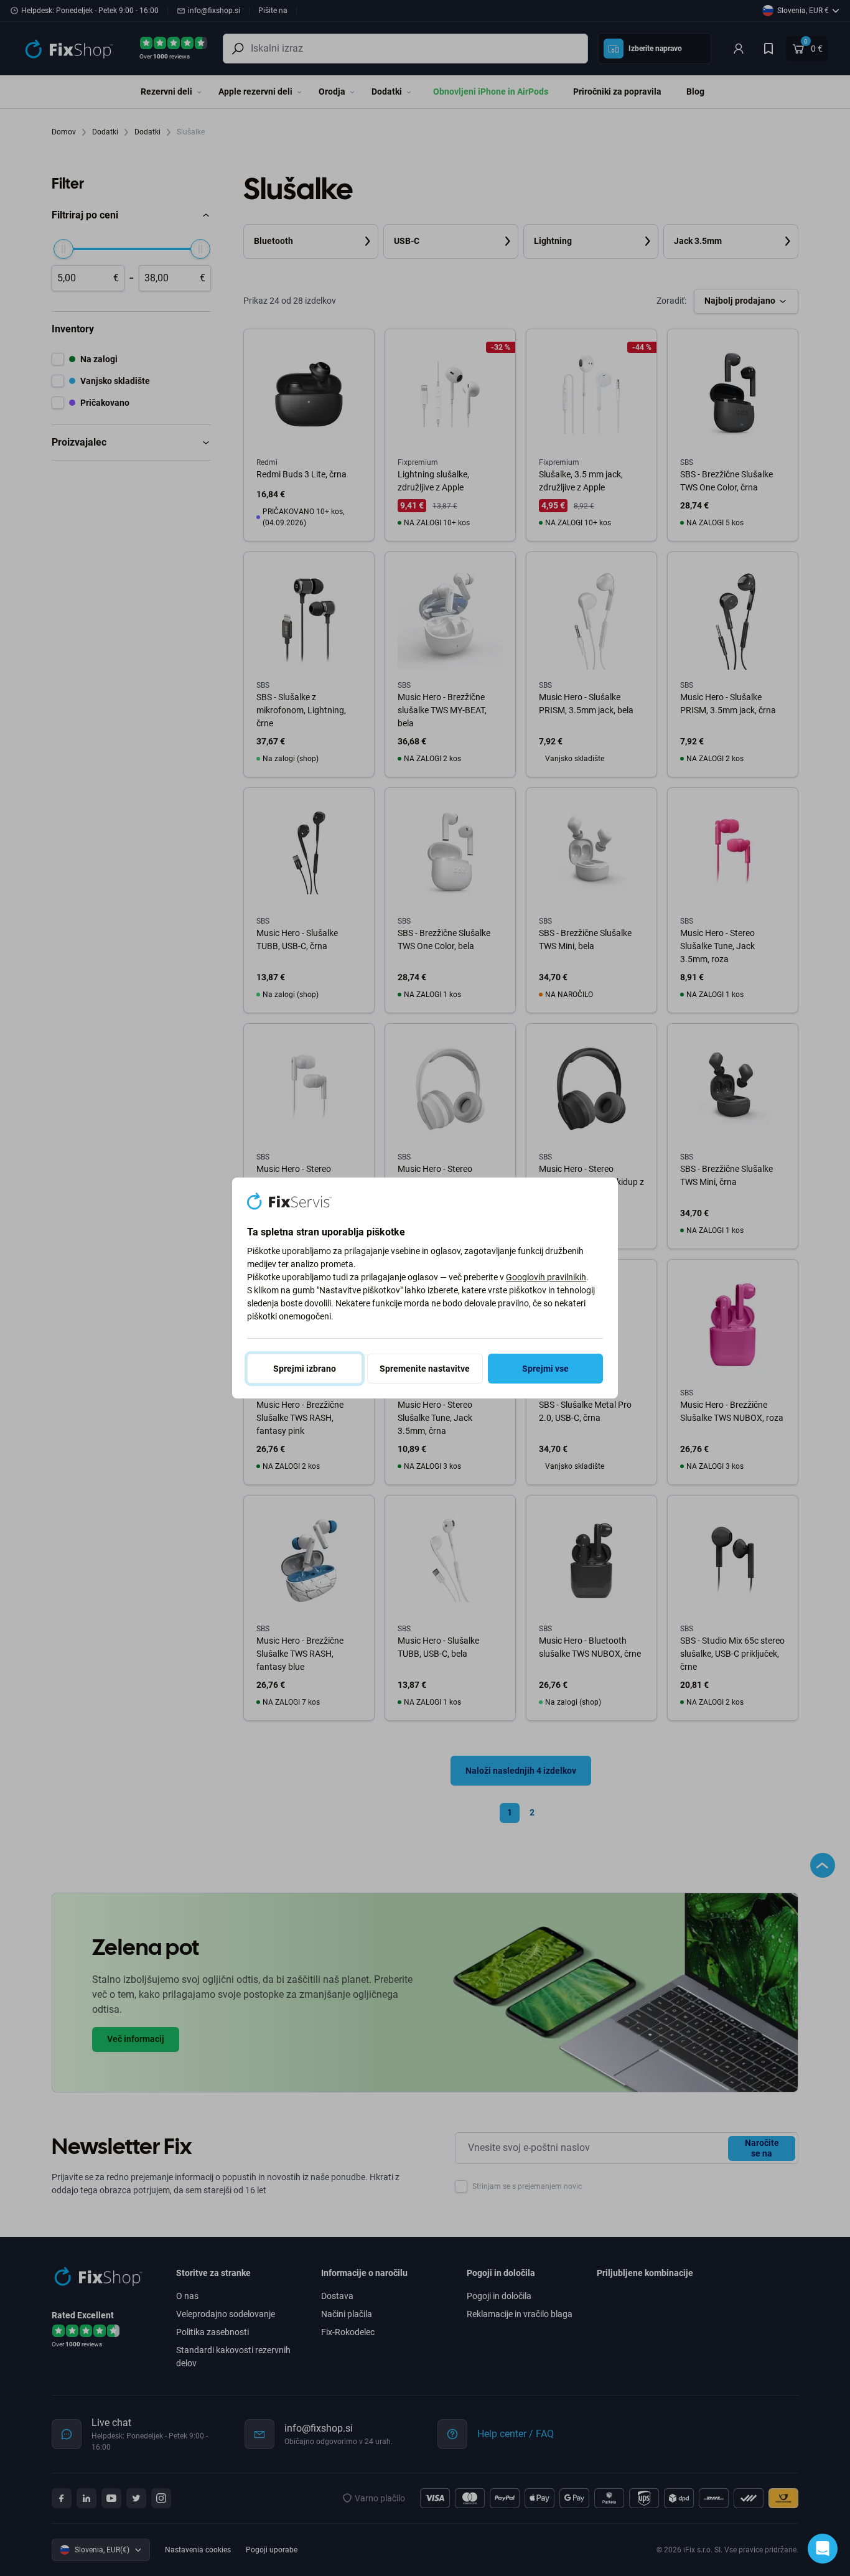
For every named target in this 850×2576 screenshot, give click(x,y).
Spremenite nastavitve (425, 1369)
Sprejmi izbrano (305, 1369)
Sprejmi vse (545, 1369)
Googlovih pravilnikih (546, 1277)
